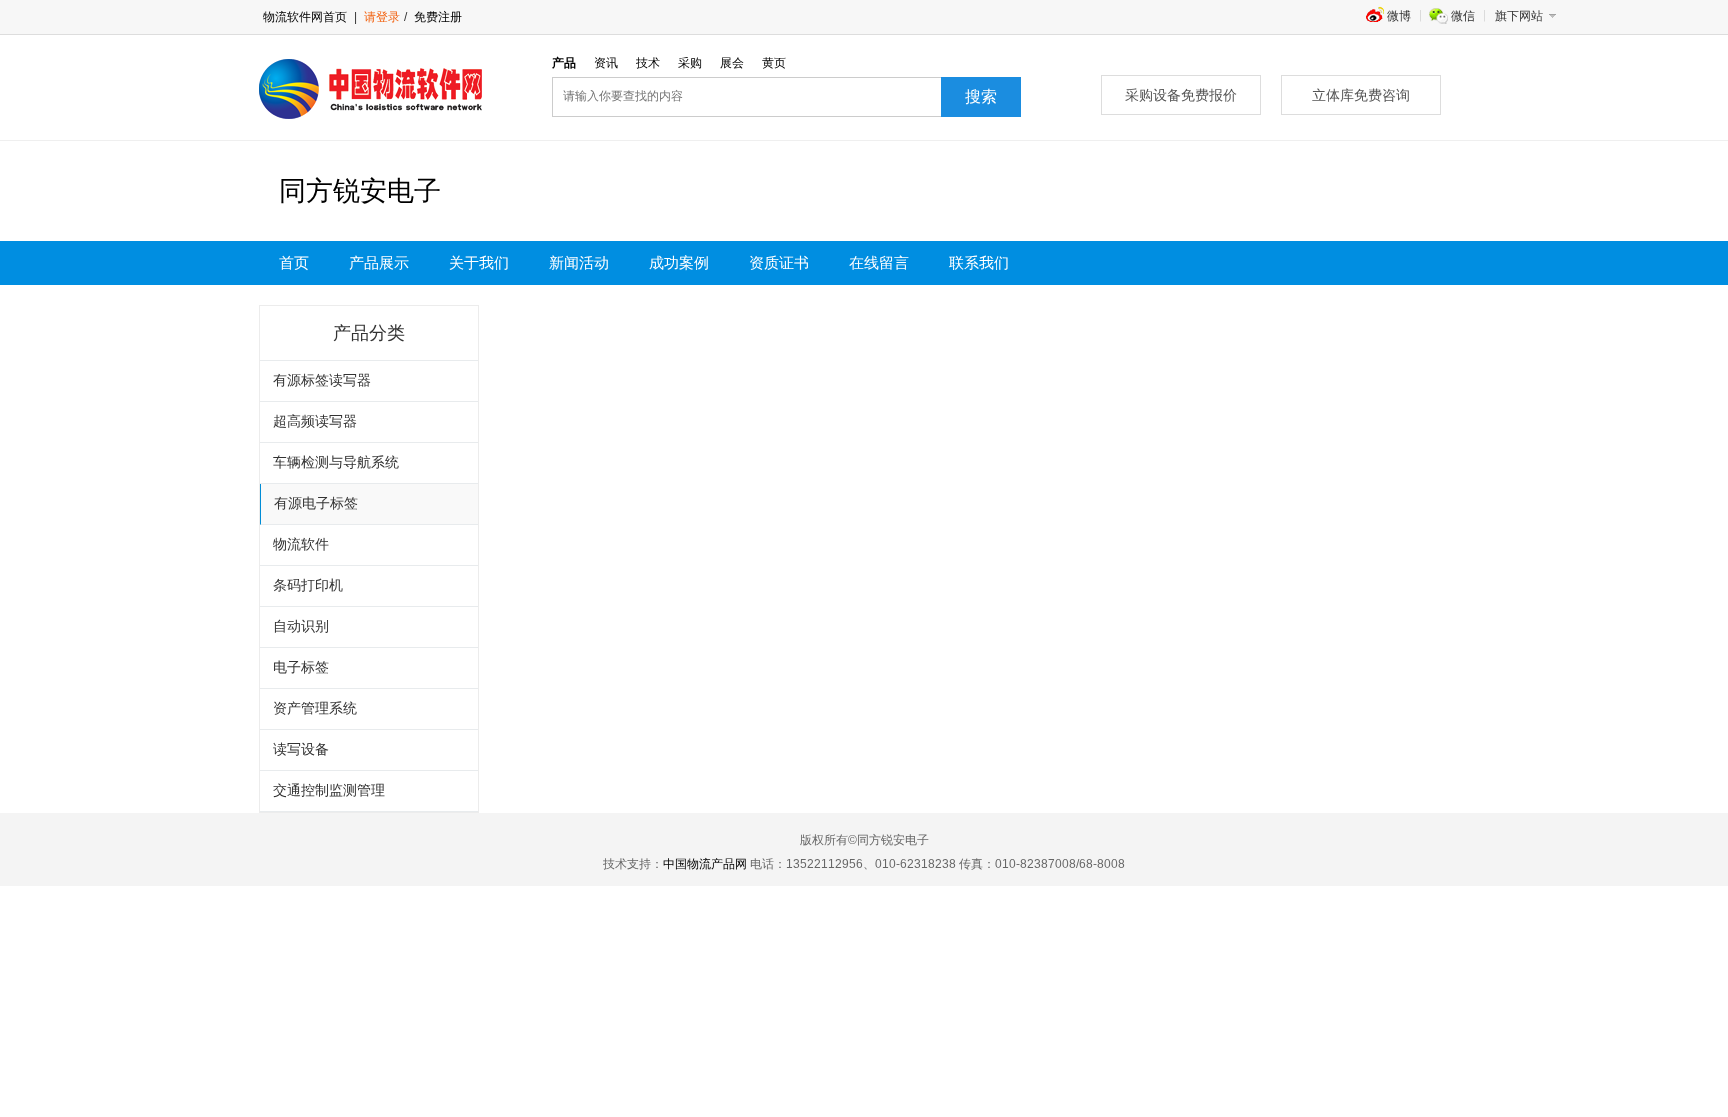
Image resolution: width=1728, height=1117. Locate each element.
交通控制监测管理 (329, 790)
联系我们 (979, 263)
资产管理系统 (315, 708)
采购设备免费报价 (1181, 95)
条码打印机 (308, 585)
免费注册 (436, 17)
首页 (294, 263)
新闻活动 (579, 263)
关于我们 (479, 263)
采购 (690, 63)
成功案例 (679, 263)
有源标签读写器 (322, 380)
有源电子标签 (316, 503)
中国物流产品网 (705, 864)
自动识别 (301, 626)
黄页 (774, 63)
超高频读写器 (315, 421)
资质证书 (779, 263)
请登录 (382, 17)
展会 (732, 63)
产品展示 (379, 263)
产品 (564, 63)
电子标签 (301, 667)
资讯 (606, 63)
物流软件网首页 (305, 17)
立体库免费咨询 (1361, 95)
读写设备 (301, 749)
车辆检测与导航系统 (336, 462)
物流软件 (301, 544)
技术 (648, 63)
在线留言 (879, 263)
